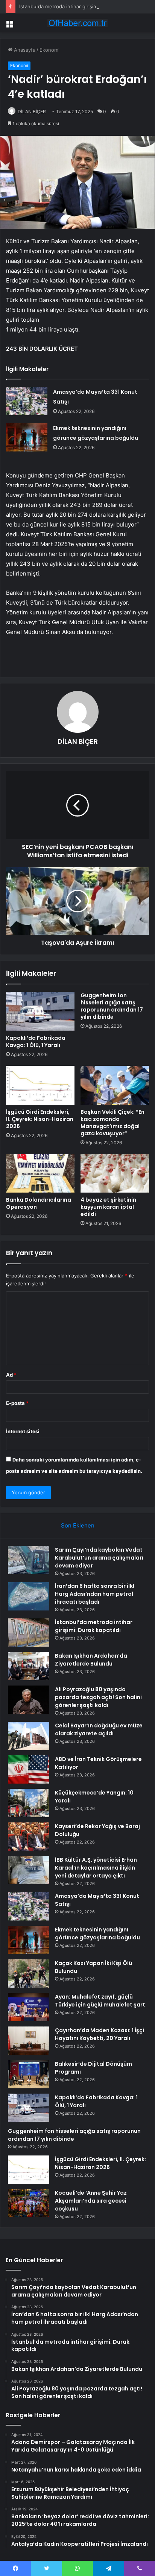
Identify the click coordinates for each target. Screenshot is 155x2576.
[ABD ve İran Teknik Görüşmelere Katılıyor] (29, 1769)
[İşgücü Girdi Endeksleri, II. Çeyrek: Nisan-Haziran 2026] (40, 1085)
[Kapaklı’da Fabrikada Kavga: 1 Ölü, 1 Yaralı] (40, 1011)
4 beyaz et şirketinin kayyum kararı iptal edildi (108, 1207)
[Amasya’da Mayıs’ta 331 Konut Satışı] (27, 401)
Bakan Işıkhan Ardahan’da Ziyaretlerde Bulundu (91, 1660)
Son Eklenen (78, 1525)
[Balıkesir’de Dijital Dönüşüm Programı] (29, 2074)
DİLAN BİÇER (32, 111)
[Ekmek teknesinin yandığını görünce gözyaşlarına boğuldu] (27, 437)
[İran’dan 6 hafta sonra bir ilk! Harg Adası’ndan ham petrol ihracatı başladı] (29, 1596)
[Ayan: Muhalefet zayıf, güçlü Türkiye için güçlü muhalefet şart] (29, 2007)
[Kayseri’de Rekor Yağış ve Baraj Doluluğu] (29, 1837)
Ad (11, 1375)
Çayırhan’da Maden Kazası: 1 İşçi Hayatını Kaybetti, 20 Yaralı (100, 2034)
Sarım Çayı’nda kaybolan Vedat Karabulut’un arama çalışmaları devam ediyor (99, 1558)
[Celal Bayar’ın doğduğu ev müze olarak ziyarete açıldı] (29, 1736)
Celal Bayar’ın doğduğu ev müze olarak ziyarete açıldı (99, 1729)
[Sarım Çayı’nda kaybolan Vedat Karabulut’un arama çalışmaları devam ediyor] (29, 1560)
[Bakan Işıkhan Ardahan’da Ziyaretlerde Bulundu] (29, 1666)
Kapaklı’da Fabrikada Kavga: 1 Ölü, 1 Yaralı (36, 1042)
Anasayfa (24, 50)
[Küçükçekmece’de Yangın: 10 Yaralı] (29, 1803)
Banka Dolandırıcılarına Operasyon (39, 1203)
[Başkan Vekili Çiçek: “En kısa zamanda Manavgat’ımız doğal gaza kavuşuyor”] (115, 1085)
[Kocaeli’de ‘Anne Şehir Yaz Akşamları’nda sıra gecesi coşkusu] (29, 2203)
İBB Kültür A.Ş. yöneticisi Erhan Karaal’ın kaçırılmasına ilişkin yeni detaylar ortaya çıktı (96, 1868)
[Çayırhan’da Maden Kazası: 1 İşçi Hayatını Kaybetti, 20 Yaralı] (29, 2041)
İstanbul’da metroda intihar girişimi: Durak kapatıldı (77, 6)
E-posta (17, 1403)
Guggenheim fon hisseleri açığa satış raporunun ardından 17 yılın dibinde (112, 1006)
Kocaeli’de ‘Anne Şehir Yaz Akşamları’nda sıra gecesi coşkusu (91, 2201)
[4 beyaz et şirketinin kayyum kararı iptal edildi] (115, 1174)
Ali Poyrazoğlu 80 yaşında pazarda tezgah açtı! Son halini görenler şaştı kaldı (98, 1697)
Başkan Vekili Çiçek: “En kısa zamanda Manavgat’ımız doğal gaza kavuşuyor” (112, 1123)
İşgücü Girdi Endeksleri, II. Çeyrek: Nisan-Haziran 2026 (40, 1119)
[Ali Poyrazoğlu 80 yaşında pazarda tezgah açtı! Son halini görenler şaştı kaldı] (29, 1700)
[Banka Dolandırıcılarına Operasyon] (40, 1174)
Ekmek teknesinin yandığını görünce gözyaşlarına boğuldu (97, 1934)
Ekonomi (49, 50)
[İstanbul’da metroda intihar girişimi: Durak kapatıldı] (29, 1633)
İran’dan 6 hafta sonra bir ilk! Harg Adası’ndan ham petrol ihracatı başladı (95, 1594)
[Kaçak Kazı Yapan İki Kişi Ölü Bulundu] (29, 1973)
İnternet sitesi (23, 1431)
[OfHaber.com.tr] (77, 23)
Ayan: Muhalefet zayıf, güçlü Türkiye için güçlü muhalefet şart (100, 2001)
